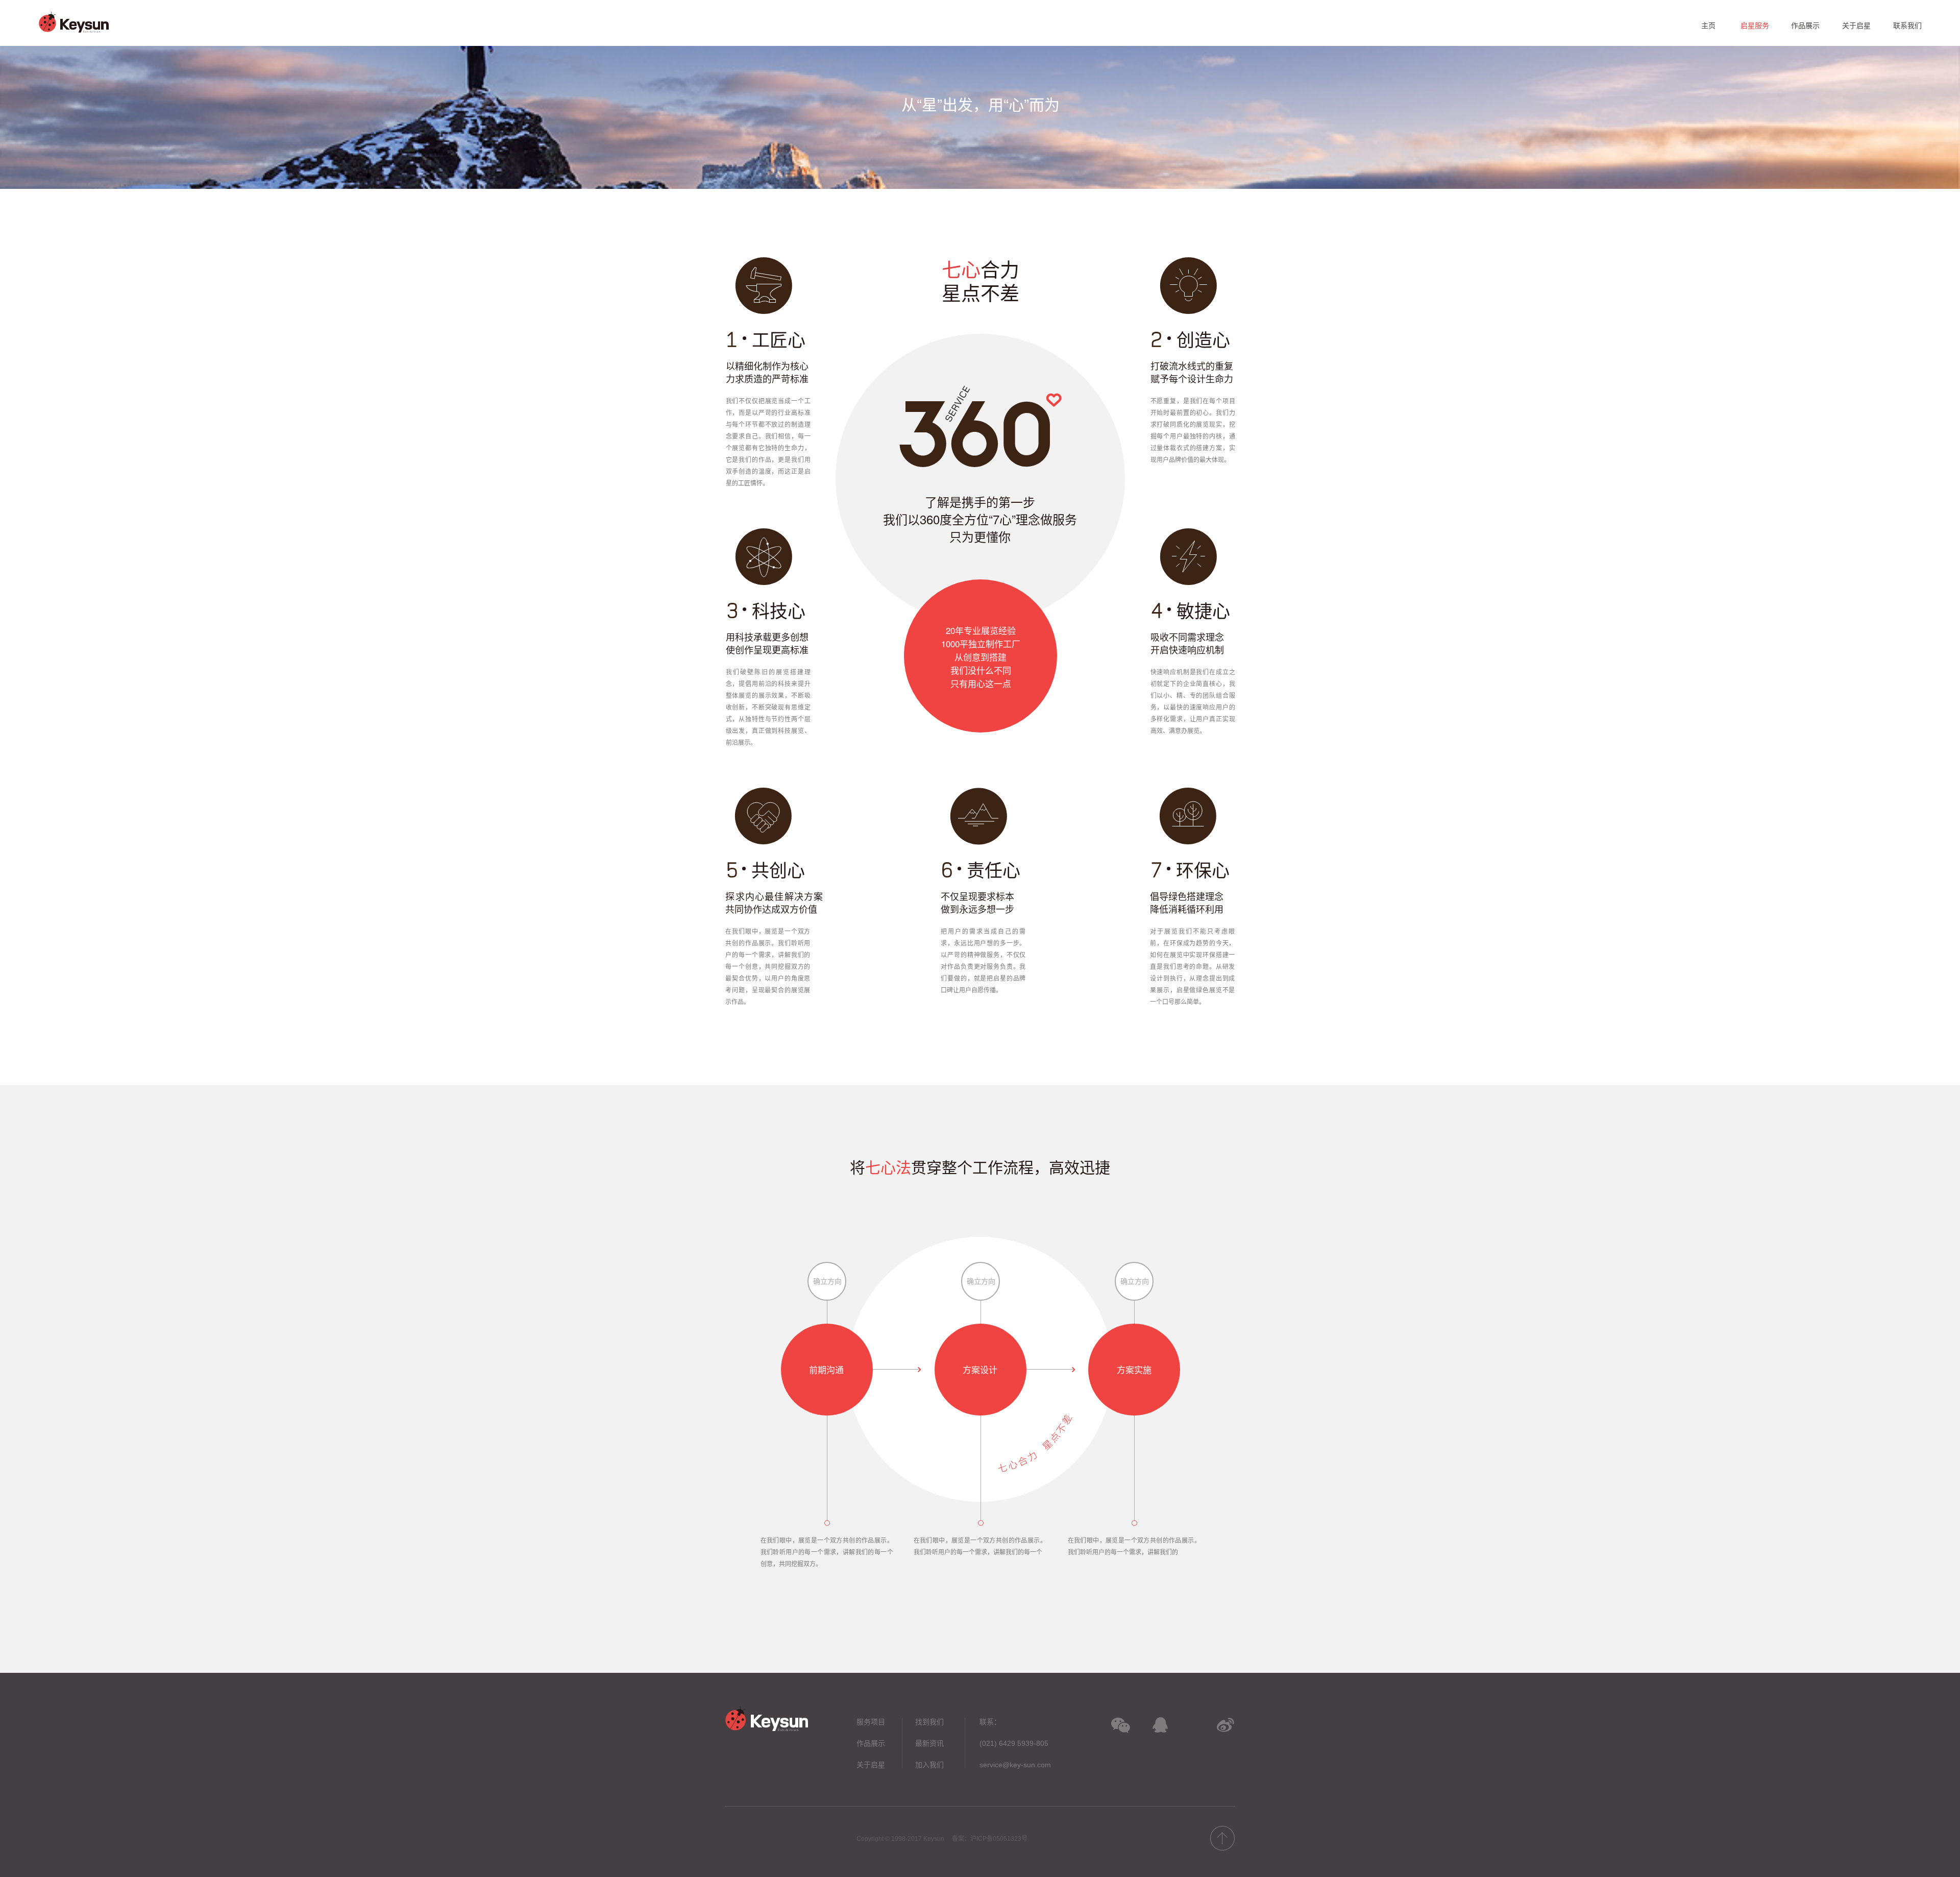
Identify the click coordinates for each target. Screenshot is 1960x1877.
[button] (1121, 1726)
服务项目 (871, 1722)
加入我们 (929, 1765)
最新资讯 (929, 1743)
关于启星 (871, 1765)
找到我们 (929, 1722)
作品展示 (871, 1743)
